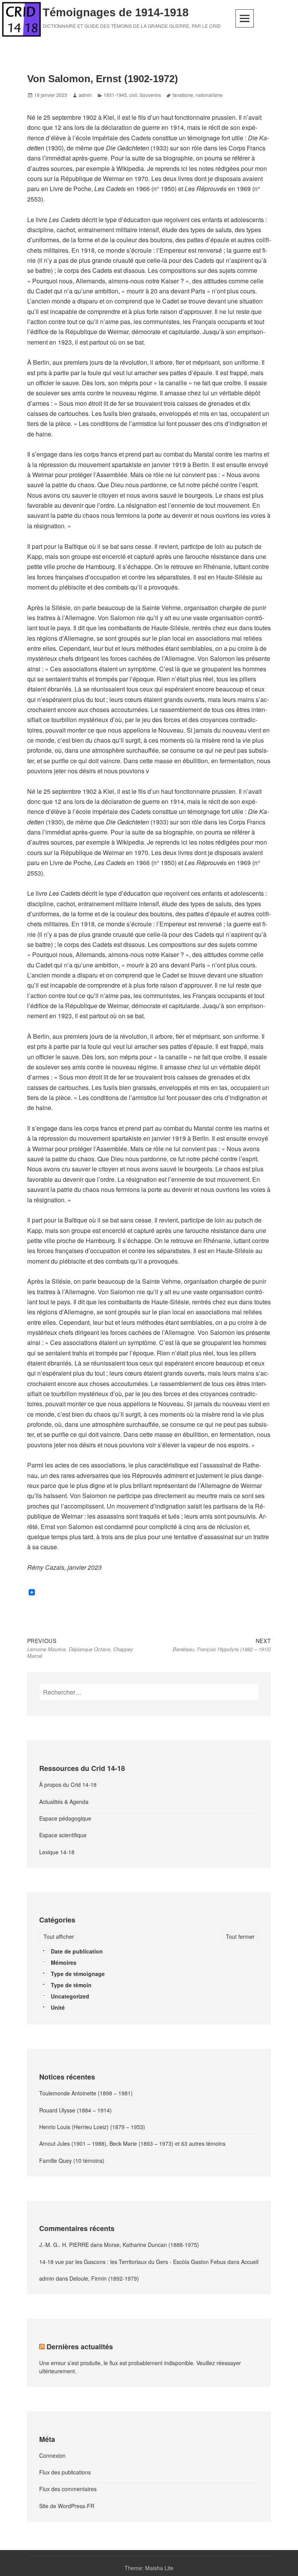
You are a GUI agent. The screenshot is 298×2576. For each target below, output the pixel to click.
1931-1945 (115, 95)
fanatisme (183, 95)
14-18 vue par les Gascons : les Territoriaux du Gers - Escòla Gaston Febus (133, 2262)
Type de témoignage (78, 1974)
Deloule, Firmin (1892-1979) (104, 2278)
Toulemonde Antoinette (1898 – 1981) (86, 2093)
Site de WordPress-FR (67, 2506)
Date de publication (77, 1951)
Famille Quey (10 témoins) (72, 2160)
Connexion (52, 2455)
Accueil (250, 2262)
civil (133, 95)
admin (85, 95)
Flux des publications (65, 2472)
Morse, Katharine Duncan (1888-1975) (152, 2245)
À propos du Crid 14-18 (68, 1785)
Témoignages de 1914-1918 (116, 12)
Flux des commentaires (68, 2489)
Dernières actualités (80, 2347)
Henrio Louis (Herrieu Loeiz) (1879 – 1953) (92, 2127)
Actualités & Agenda (64, 1802)
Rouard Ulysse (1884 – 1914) (75, 2110)
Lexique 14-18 (57, 1852)
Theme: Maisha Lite (149, 2568)
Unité (58, 2007)
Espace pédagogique (65, 1818)
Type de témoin (71, 1985)
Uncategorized (70, 1996)
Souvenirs (150, 95)
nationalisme (209, 95)
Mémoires (64, 1962)
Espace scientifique (63, 1835)
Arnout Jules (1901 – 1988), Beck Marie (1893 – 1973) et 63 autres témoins (132, 2143)
